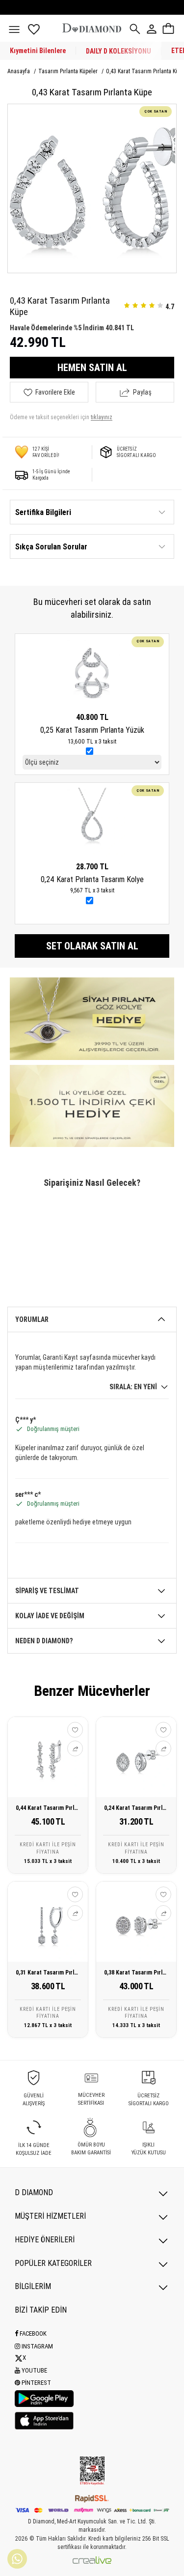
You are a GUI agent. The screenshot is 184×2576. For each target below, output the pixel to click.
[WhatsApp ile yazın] (17, 2559)
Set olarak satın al (92, 946)
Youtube (34, 2370)
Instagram (37, 2346)
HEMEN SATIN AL (92, 368)
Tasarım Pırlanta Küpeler (69, 71)
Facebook (32, 2333)
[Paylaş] (75, 1748)
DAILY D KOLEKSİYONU (118, 51)
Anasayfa (19, 71)
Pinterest (36, 2383)
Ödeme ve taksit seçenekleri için (61, 417)
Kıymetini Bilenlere (38, 51)
